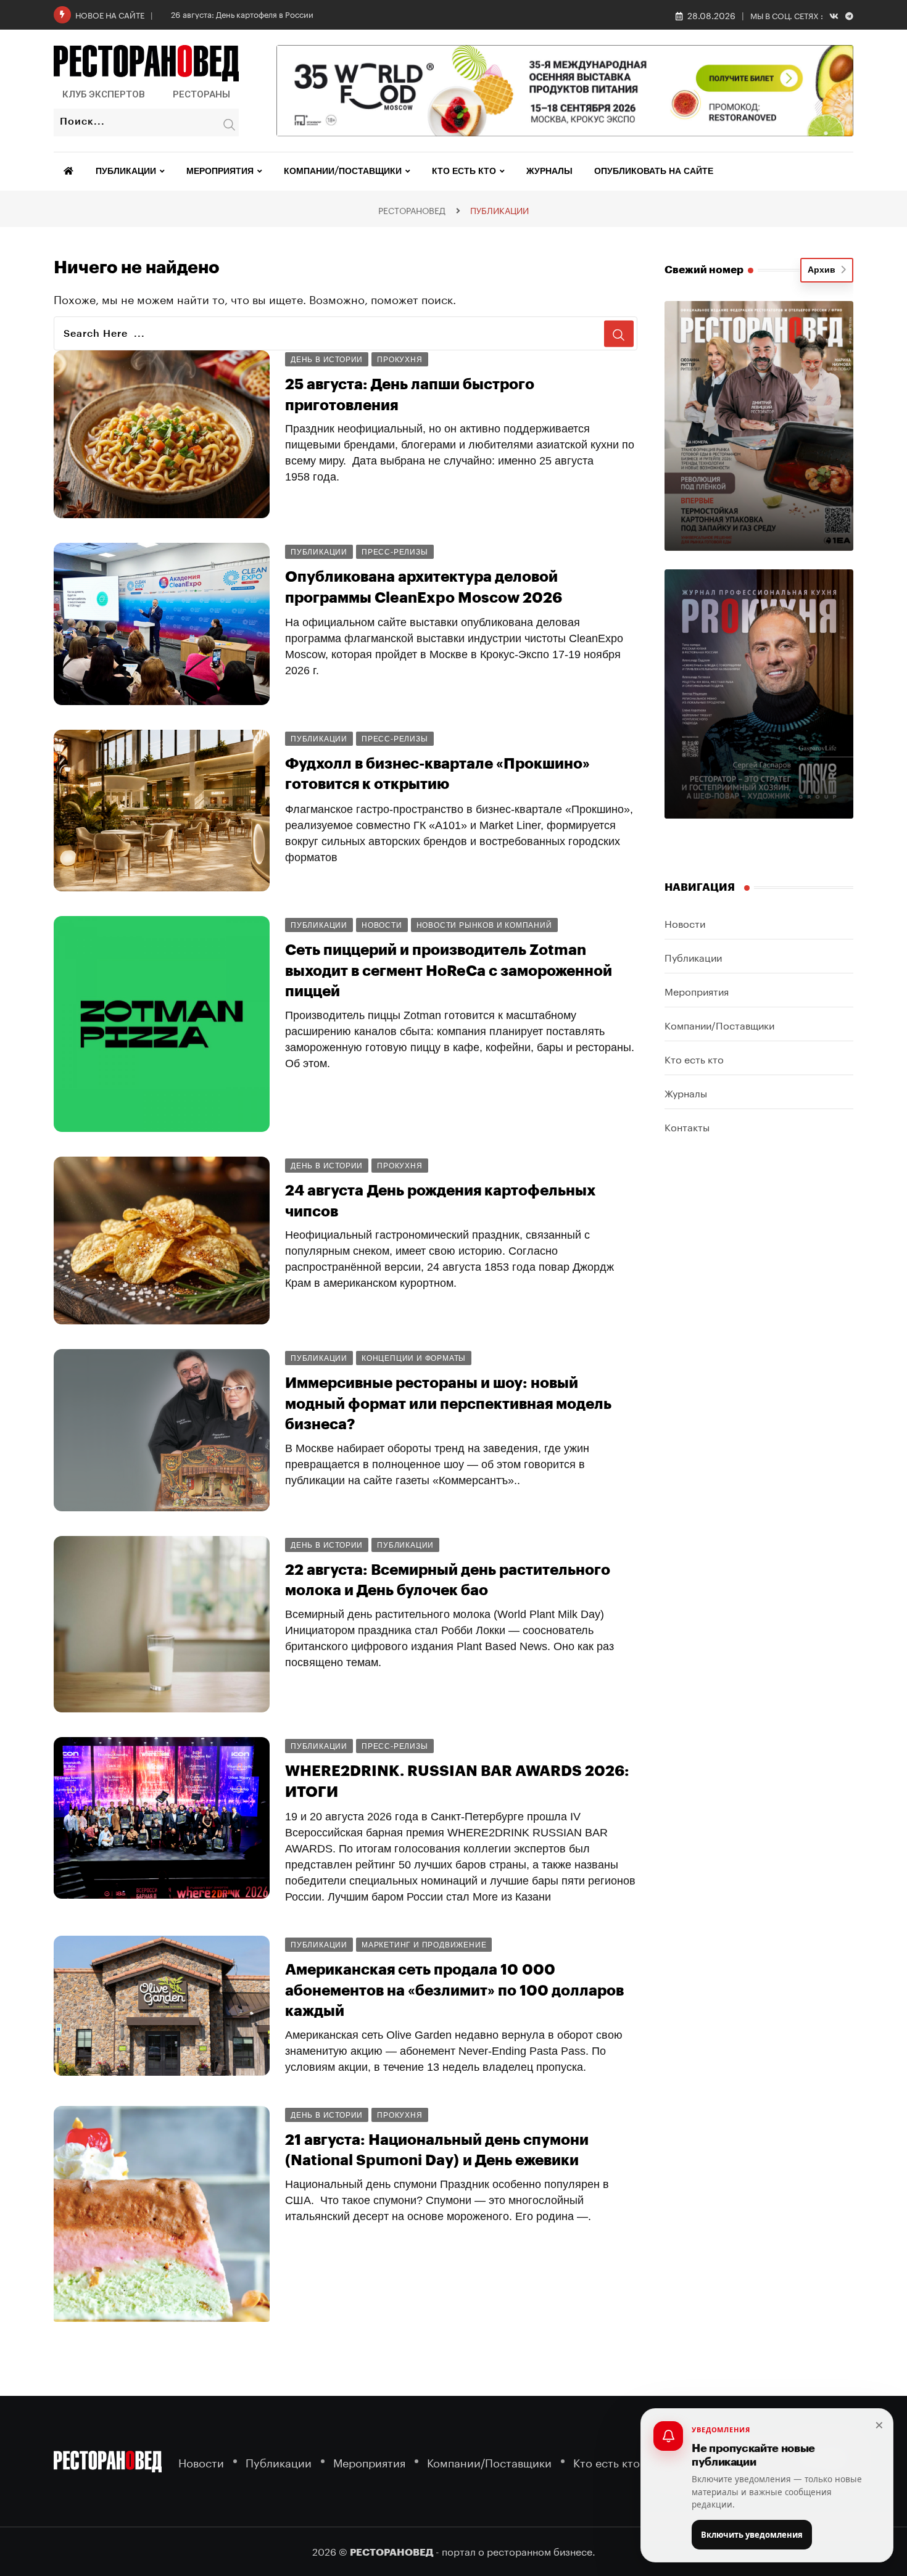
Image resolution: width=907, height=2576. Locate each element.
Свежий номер (704, 270)
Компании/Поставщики (343, 171)
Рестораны (201, 94)
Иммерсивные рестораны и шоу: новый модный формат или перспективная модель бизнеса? (448, 1404)
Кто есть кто (464, 171)
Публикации (126, 171)
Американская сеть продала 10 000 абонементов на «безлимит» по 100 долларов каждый (454, 1990)
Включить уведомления (752, 2535)
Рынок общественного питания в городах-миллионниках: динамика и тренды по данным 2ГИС (460, 2401)
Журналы (549, 171)
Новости (685, 923)
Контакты (687, 1126)
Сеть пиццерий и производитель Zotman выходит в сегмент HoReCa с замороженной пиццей (449, 971)
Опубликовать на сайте (654, 171)
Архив (824, 270)
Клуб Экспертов (104, 94)
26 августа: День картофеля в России (242, 14)
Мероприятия (220, 171)
